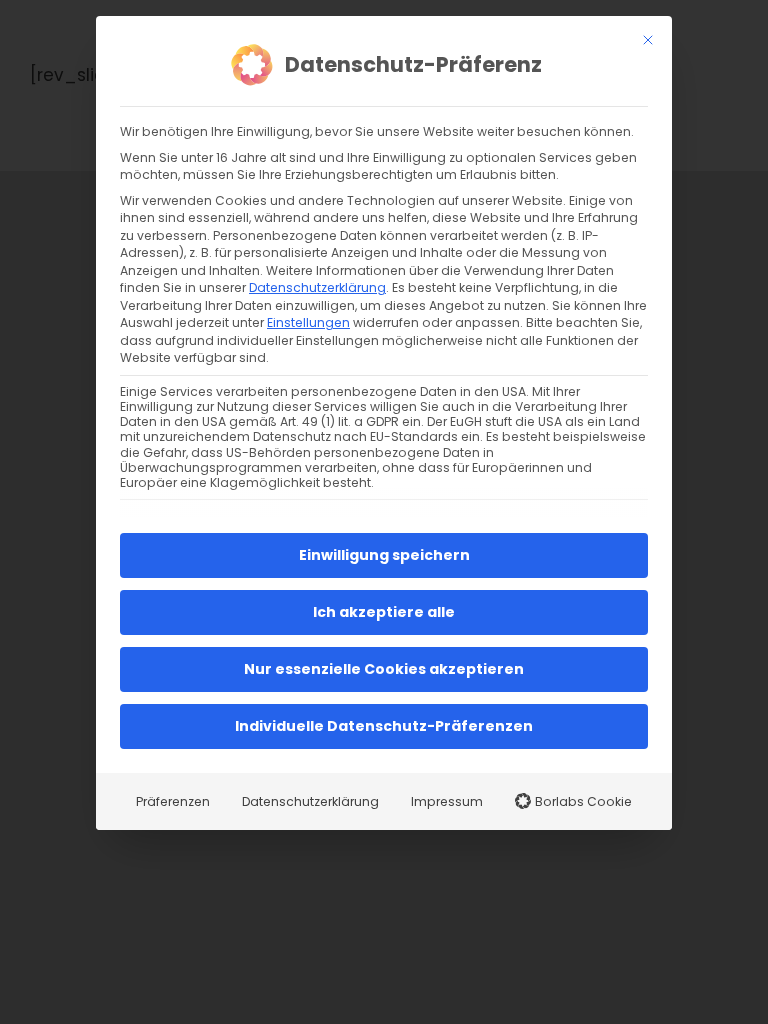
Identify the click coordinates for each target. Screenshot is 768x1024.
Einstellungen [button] (308, 322)
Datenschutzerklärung (317, 287)
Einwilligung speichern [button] (384, 555)
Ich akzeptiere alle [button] (384, 612)
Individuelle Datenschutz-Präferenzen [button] (384, 726)
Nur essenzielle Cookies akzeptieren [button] (384, 669)
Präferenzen (173, 801)
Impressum (447, 801)
